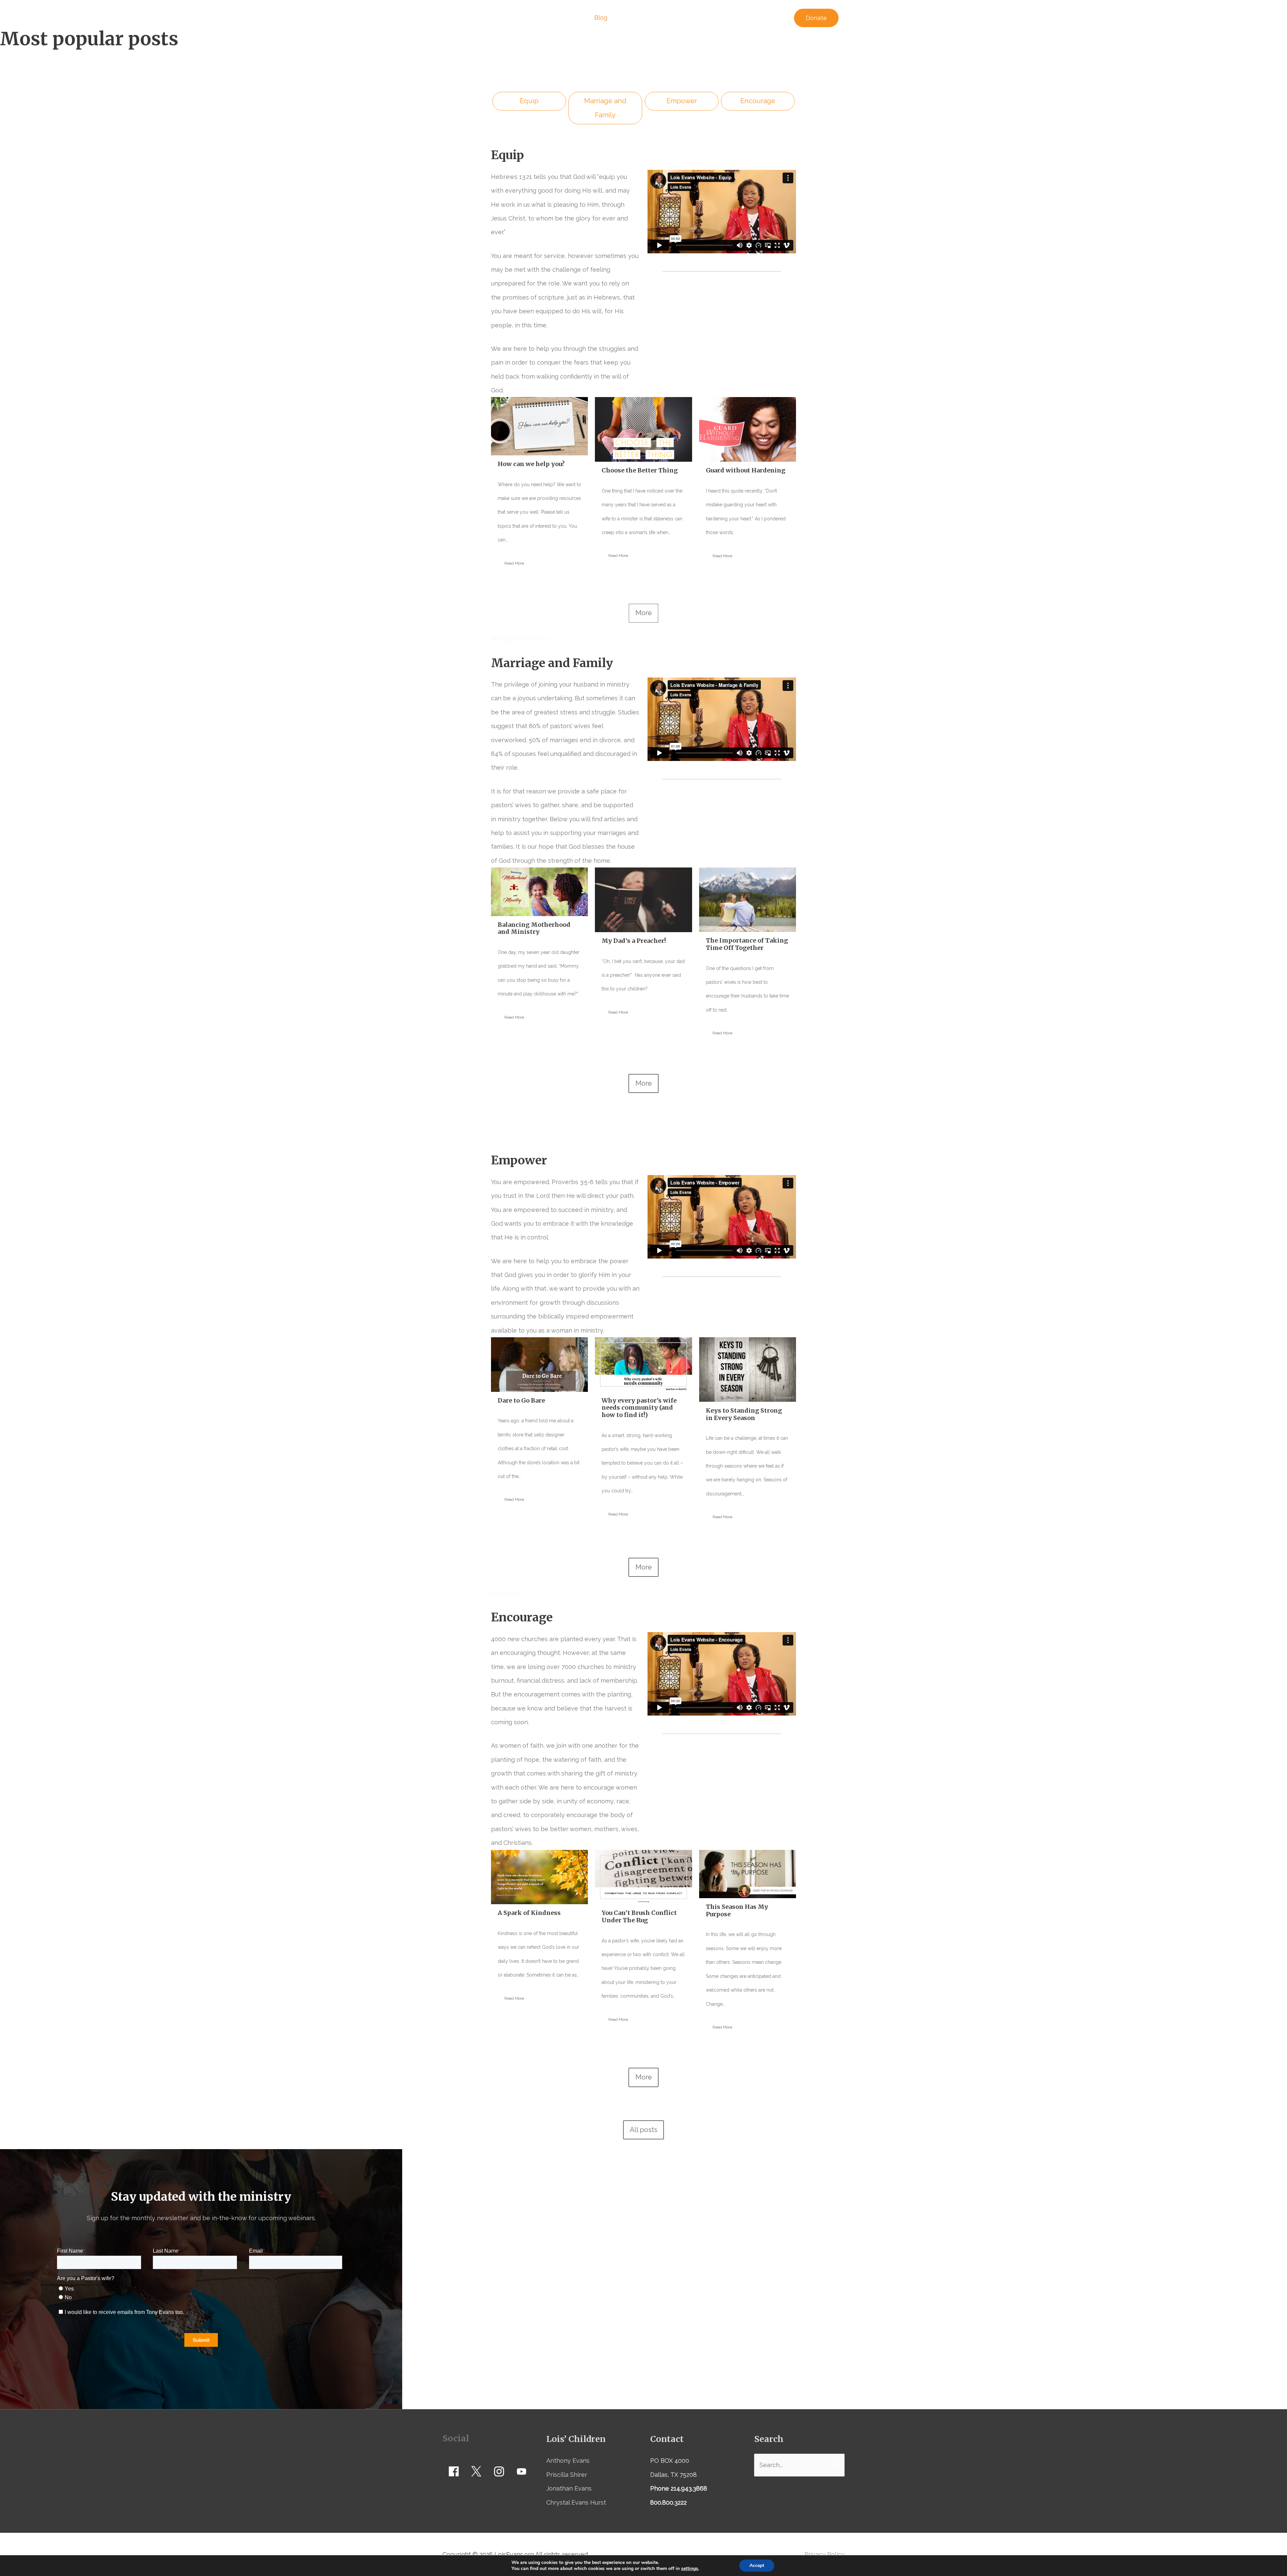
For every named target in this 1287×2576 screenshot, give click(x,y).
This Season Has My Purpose (737, 1910)
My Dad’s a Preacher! (634, 941)
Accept (757, 2565)
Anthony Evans (568, 2461)
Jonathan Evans (569, 2488)
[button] (816, 18)
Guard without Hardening (746, 470)
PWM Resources (687, 18)
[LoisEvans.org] (476, 17)
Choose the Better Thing (640, 470)
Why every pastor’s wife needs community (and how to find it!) (639, 1408)
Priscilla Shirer (567, 2475)
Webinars (568, 18)
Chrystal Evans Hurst (576, 2502)
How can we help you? (531, 464)
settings (690, 2569)
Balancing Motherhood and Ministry (534, 928)
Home (534, 18)
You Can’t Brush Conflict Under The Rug (639, 1916)
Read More (514, 563)
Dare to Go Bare (521, 1400)
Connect (632, 18)
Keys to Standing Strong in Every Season (744, 1414)
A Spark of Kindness (529, 1913)
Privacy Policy (824, 2554)
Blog (601, 18)
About (738, 18)
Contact (771, 18)
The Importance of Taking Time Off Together (747, 944)
